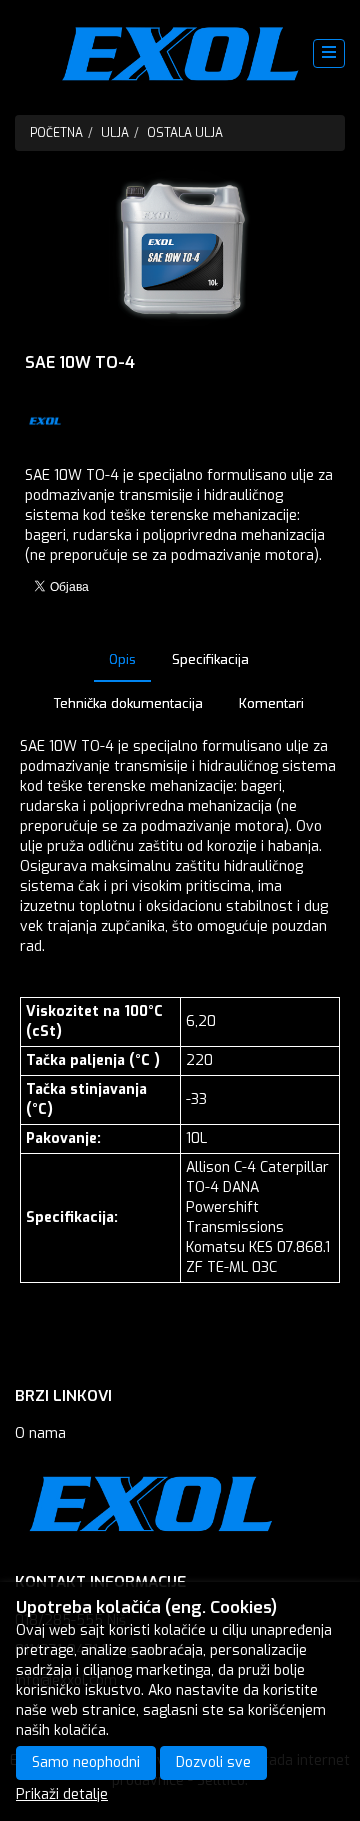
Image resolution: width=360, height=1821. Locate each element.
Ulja (115, 133)
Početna (56, 133)
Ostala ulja (185, 133)
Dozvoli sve (213, 1762)
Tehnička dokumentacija (128, 703)
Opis (122, 659)
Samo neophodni (86, 1762)
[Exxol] (180, 54)
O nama (40, 1433)
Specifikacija (210, 659)
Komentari (271, 703)
